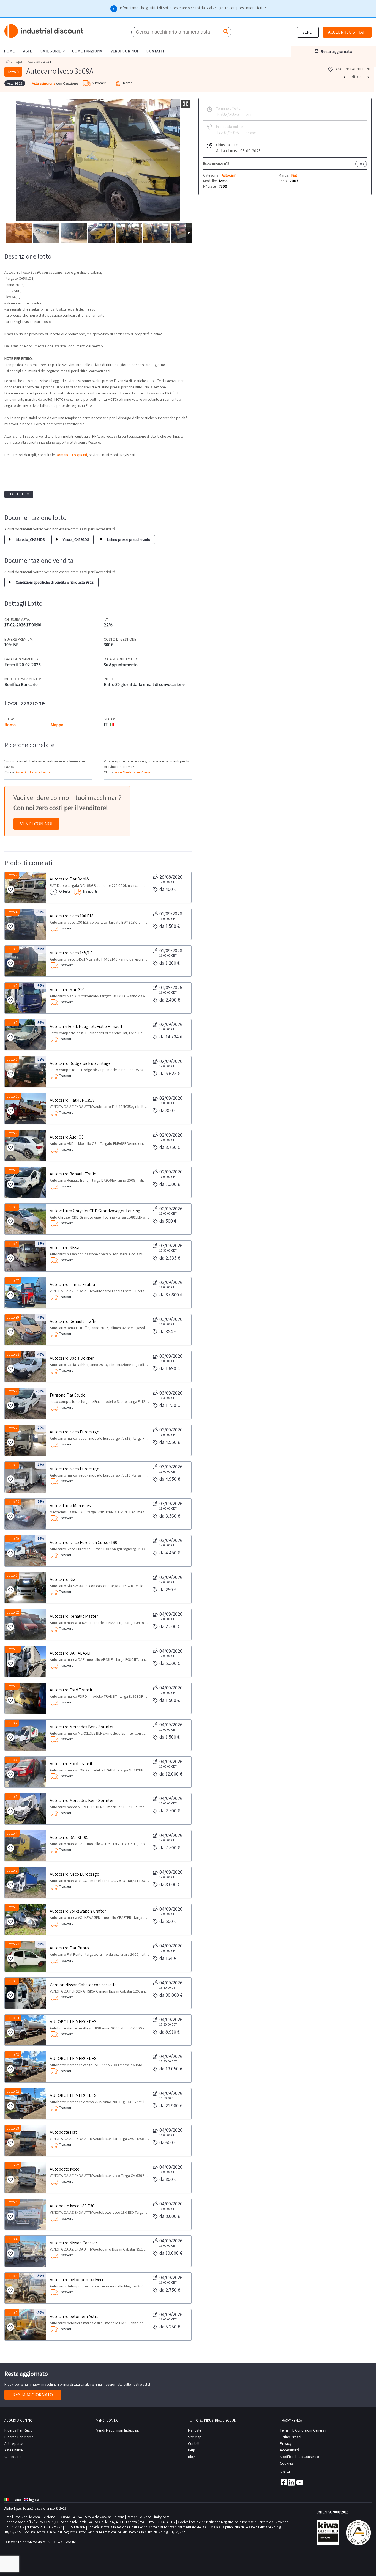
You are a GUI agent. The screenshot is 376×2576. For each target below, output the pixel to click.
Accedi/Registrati (347, 32)
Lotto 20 (13, 1944)
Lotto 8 (12, 1686)
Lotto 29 (13, 1539)
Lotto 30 (13, 1502)
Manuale (195, 2430)
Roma (10, 725)
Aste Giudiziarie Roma (133, 772)
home (9, 51)
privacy (286, 2443)
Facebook (283, 2482)
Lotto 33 (13, 2128)
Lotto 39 (13, 1317)
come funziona (87, 51)
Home (8, 61)
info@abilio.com (27, 2517)
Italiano (15, 2500)
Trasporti (19, 62)
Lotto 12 (13, 1612)
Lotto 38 (13, 1354)
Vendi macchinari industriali (118, 2430)
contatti (155, 51)
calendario (13, 2457)
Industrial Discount (44, 31)
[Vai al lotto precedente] (345, 77)
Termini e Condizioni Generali (303, 2430)
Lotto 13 (13, 2055)
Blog (192, 2457)
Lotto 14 (13, 2018)
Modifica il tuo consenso (300, 2457)
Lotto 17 (13, 1281)
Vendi (308, 32)
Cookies (286, 2463)
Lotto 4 (12, 912)
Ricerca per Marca (19, 2437)
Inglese (34, 2500)
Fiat (294, 175)
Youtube (300, 2482)
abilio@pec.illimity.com (152, 2517)
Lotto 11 (13, 1096)
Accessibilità (290, 2450)
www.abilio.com (112, 2517)
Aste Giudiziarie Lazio (33, 772)
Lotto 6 (12, 1760)
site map (195, 2437)
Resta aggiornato (33, 2395)
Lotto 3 (12, 949)
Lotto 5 (12, 1797)
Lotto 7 (12, 1723)
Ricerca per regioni (20, 2430)
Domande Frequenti (71, 455)
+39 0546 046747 (70, 2517)
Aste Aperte (14, 2443)
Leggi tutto (19, 494)
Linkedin (291, 2482)
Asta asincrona (44, 83)
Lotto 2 (12, 875)
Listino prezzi (291, 2437)
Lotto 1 (12, 1059)
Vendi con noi (36, 824)
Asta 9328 (34, 62)
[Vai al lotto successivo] (369, 77)
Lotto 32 (13, 2165)
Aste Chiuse (13, 2450)
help (192, 2450)
